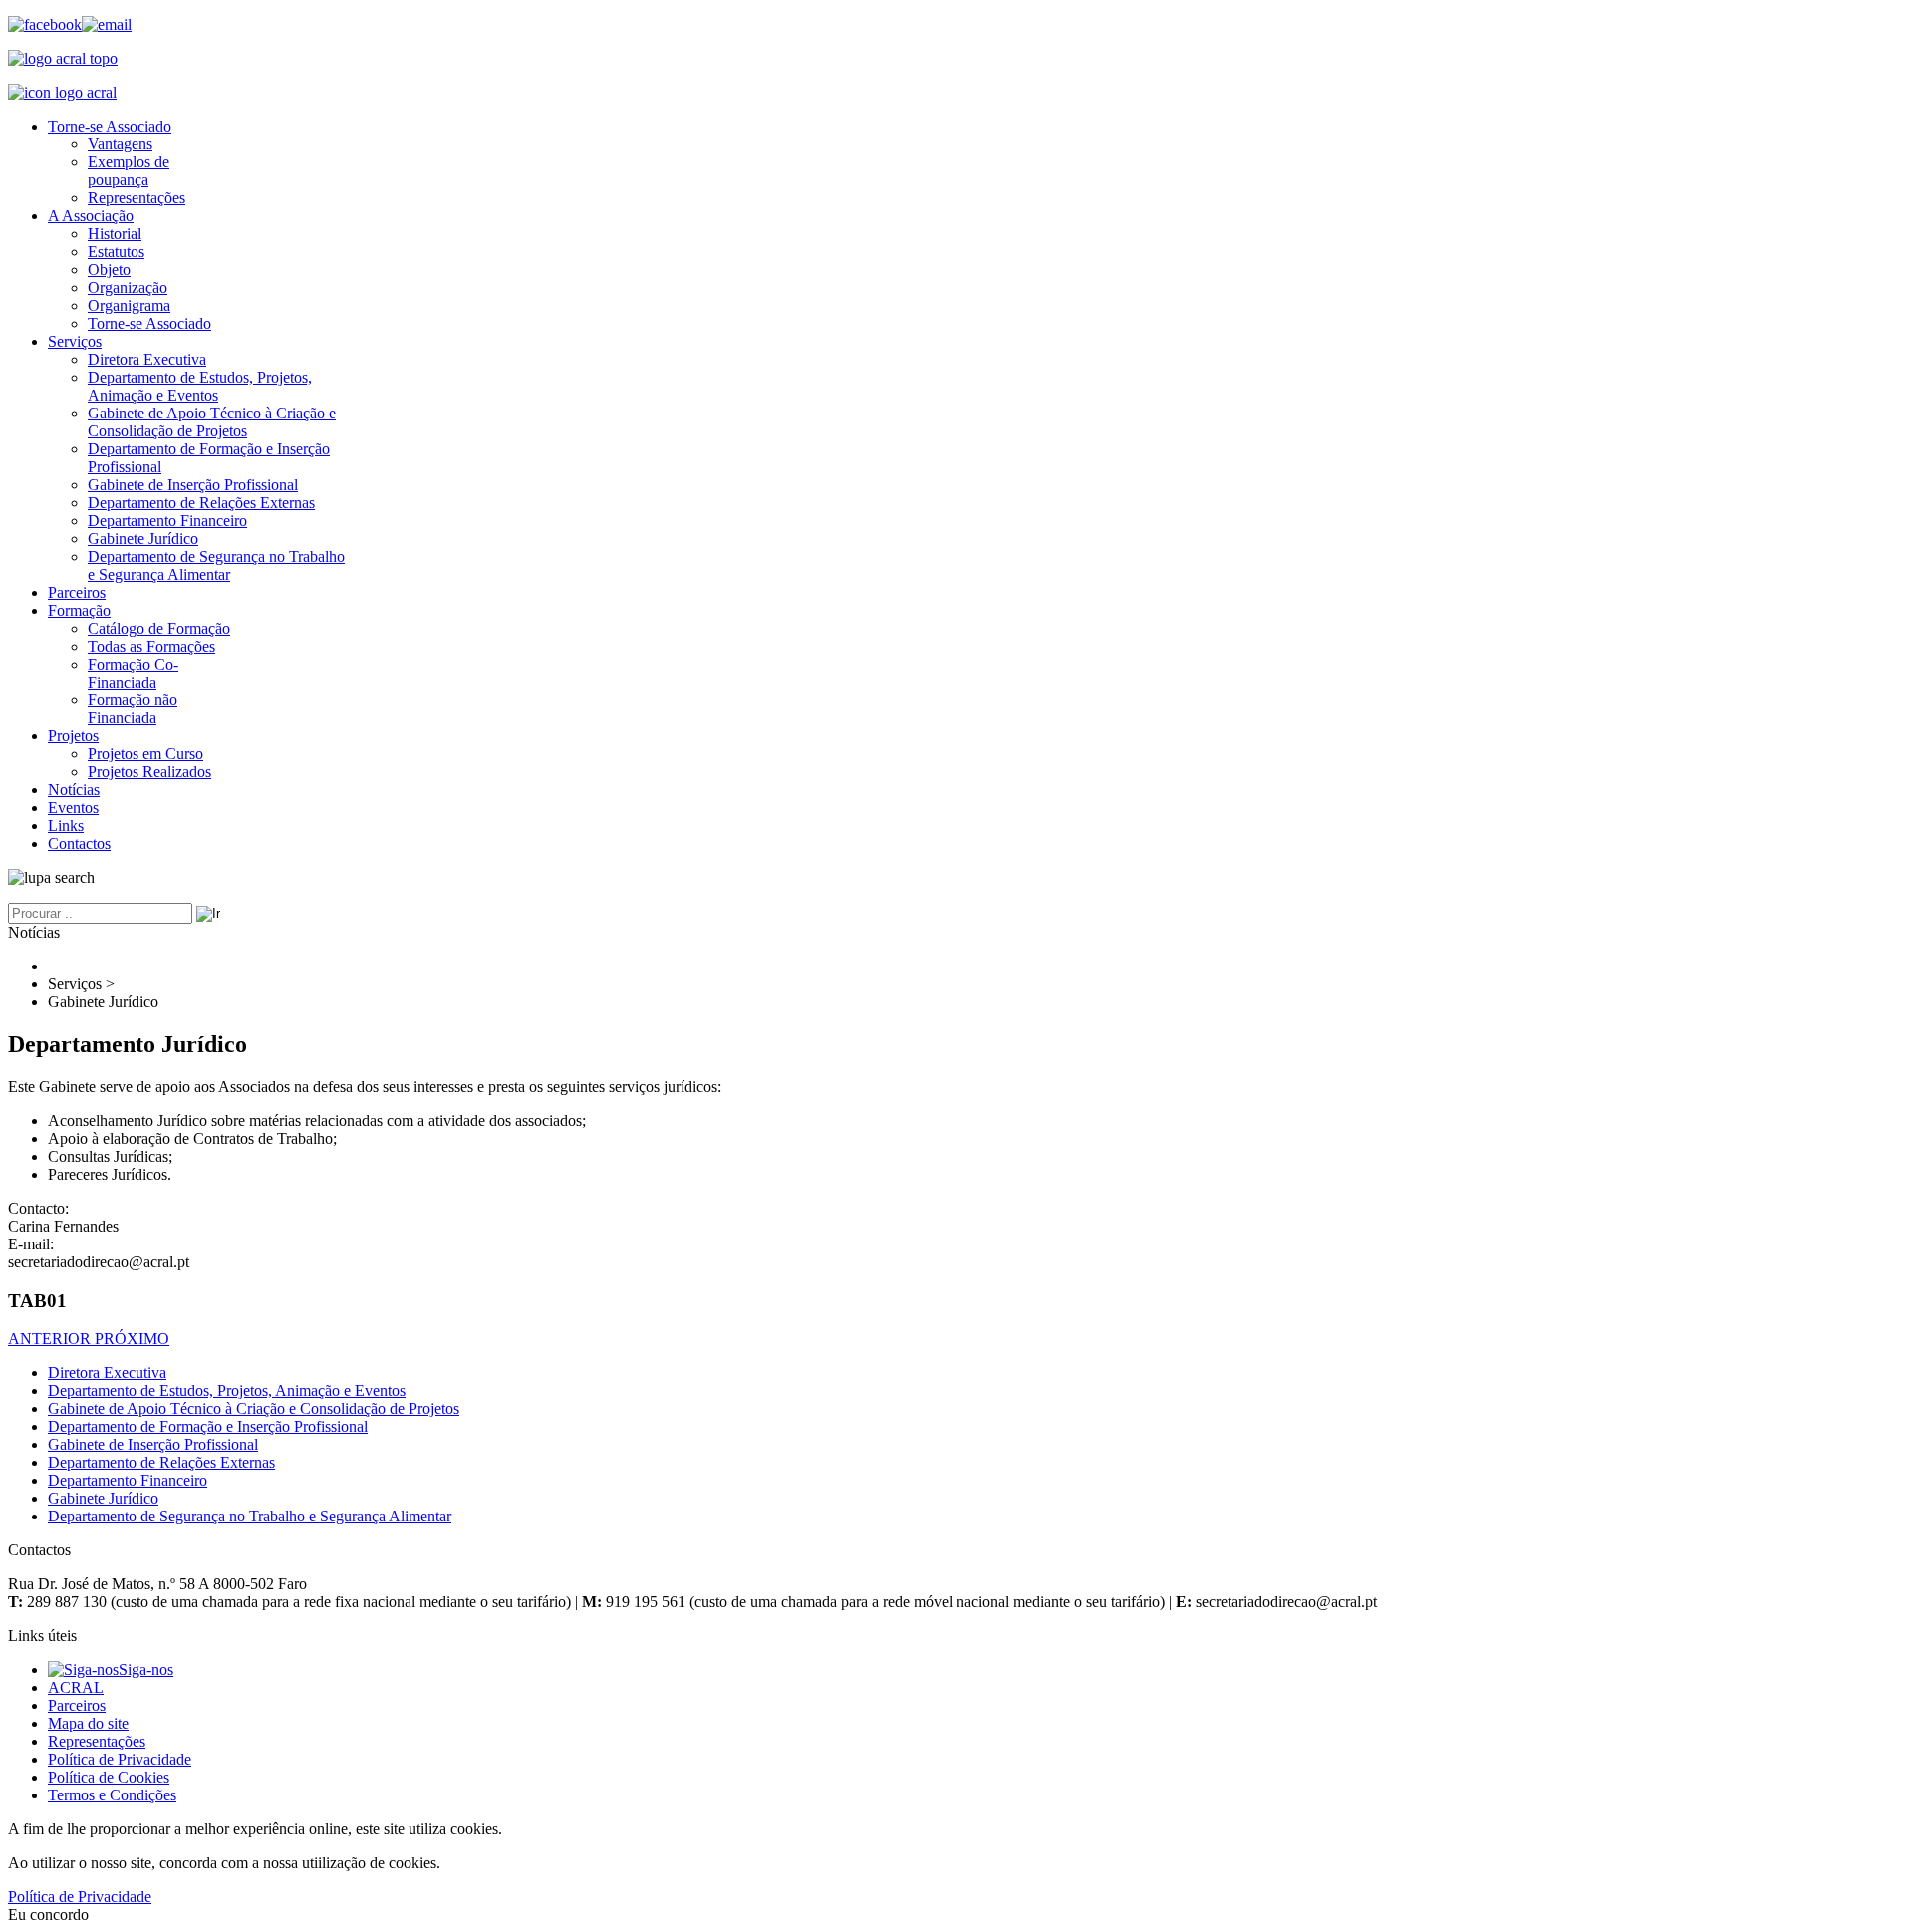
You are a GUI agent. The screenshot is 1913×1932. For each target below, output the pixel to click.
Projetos (73, 736)
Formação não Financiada (133, 709)
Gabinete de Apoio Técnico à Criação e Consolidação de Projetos (212, 422)
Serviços (75, 341)
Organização (128, 287)
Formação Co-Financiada (133, 673)
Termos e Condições (112, 1795)
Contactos (79, 843)
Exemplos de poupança (129, 171)
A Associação (91, 216)
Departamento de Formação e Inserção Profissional (208, 1426)
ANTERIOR (51, 1339)
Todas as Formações (151, 646)
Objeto (109, 270)
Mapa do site (88, 1723)
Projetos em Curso (145, 754)
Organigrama (129, 305)
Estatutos (116, 252)
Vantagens (120, 144)
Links (66, 826)
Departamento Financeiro (167, 521)
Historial (115, 234)
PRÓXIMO (132, 1339)
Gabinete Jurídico (143, 539)
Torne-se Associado (110, 126)
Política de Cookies (109, 1777)
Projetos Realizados (149, 772)
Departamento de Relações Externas (201, 503)
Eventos (73, 808)
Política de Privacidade (120, 1759)
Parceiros (77, 592)
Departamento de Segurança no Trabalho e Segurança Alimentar (216, 565)
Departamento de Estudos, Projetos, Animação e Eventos (200, 386)
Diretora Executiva (147, 359)
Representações (137, 198)
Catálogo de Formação (159, 628)
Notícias (74, 790)
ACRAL (76, 1687)
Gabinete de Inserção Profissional (193, 485)
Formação (79, 610)
